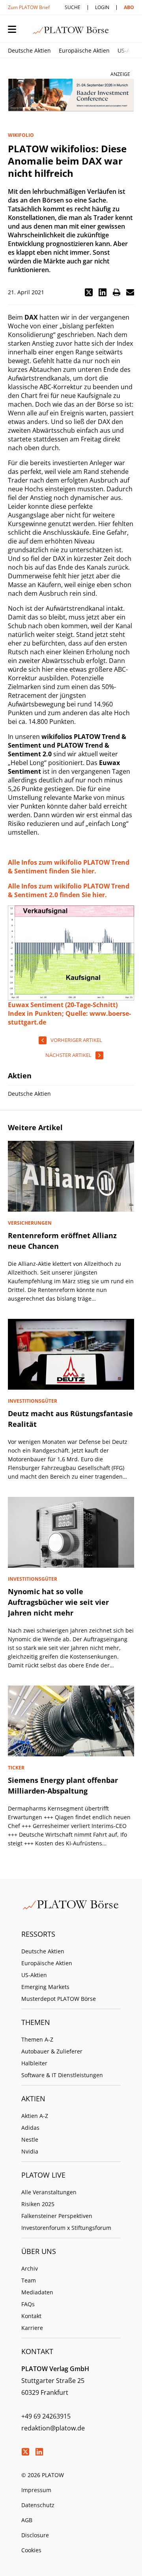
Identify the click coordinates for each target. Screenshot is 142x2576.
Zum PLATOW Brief (29, 7)
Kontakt (31, 2316)
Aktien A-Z (35, 2116)
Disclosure (35, 2535)
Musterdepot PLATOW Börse (59, 1999)
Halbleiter (34, 2063)
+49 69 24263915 (46, 2416)
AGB (27, 2520)
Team (29, 2280)
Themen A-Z (37, 2039)
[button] (89, 292)
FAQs (28, 2304)
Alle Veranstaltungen (49, 2192)
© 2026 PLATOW (43, 2475)
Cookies (31, 2550)
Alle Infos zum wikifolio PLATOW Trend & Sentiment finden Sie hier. (69, 867)
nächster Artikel (68, 1055)
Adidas (30, 2128)
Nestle (30, 2139)
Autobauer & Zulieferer (52, 2051)
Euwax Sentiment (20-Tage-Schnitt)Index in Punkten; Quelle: (63, 1009)
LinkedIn (39, 2452)
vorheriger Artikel (76, 1040)
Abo (129, 7)
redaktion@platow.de (53, 2428)
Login (102, 7)
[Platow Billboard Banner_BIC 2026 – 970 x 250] (71, 95)
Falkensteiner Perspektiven (57, 2216)
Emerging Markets (45, 1987)
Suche (73, 7)
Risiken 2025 (38, 2204)
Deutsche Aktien (29, 50)
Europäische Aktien (84, 50)
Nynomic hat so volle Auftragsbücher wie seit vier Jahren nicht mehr (58, 1602)
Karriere (32, 2328)
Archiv (30, 2268)
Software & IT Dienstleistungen (62, 2075)
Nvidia (30, 2151)
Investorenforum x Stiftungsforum (66, 2228)
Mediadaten (37, 2292)
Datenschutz (38, 2505)
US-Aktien (34, 1975)
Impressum (36, 2490)
